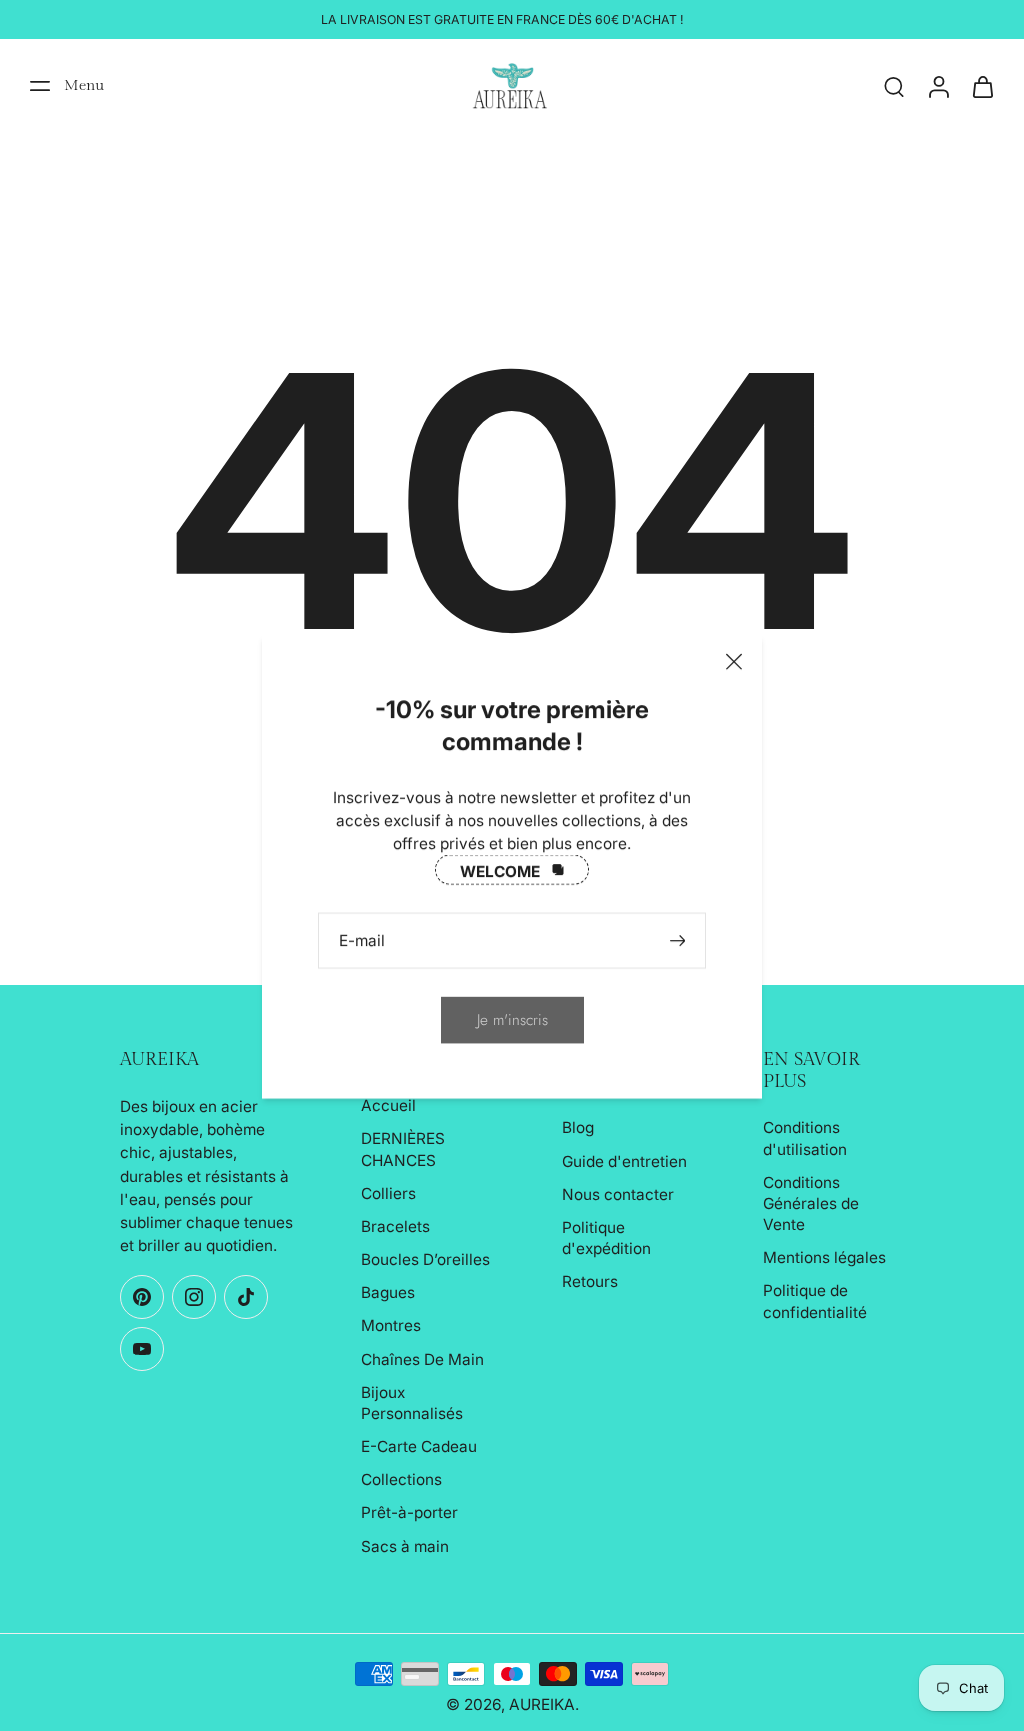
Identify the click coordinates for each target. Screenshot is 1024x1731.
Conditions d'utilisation (805, 1138)
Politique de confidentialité (815, 1301)
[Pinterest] (142, 1297)
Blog (578, 1127)
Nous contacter (618, 1194)
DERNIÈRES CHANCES (403, 1149)
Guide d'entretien (624, 1161)
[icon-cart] (982, 86)
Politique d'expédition (606, 1238)
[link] (512, 1019)
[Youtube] (142, 1349)
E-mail (362, 939)
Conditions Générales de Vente (811, 1203)
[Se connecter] (938, 86)
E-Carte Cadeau (419, 1446)
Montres (391, 1325)
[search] (894, 86)
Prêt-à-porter (409, 1512)
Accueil (388, 1105)
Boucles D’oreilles (425, 1259)
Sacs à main (405, 1546)
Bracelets (395, 1226)
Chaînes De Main (422, 1359)
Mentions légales (824, 1257)
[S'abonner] (679, 939)
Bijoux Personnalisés (412, 1403)
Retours (590, 1281)
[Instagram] (194, 1297)
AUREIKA (542, 1704)
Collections (401, 1479)
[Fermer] (734, 661)
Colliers (388, 1193)
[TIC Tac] (246, 1297)
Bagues (388, 1292)
